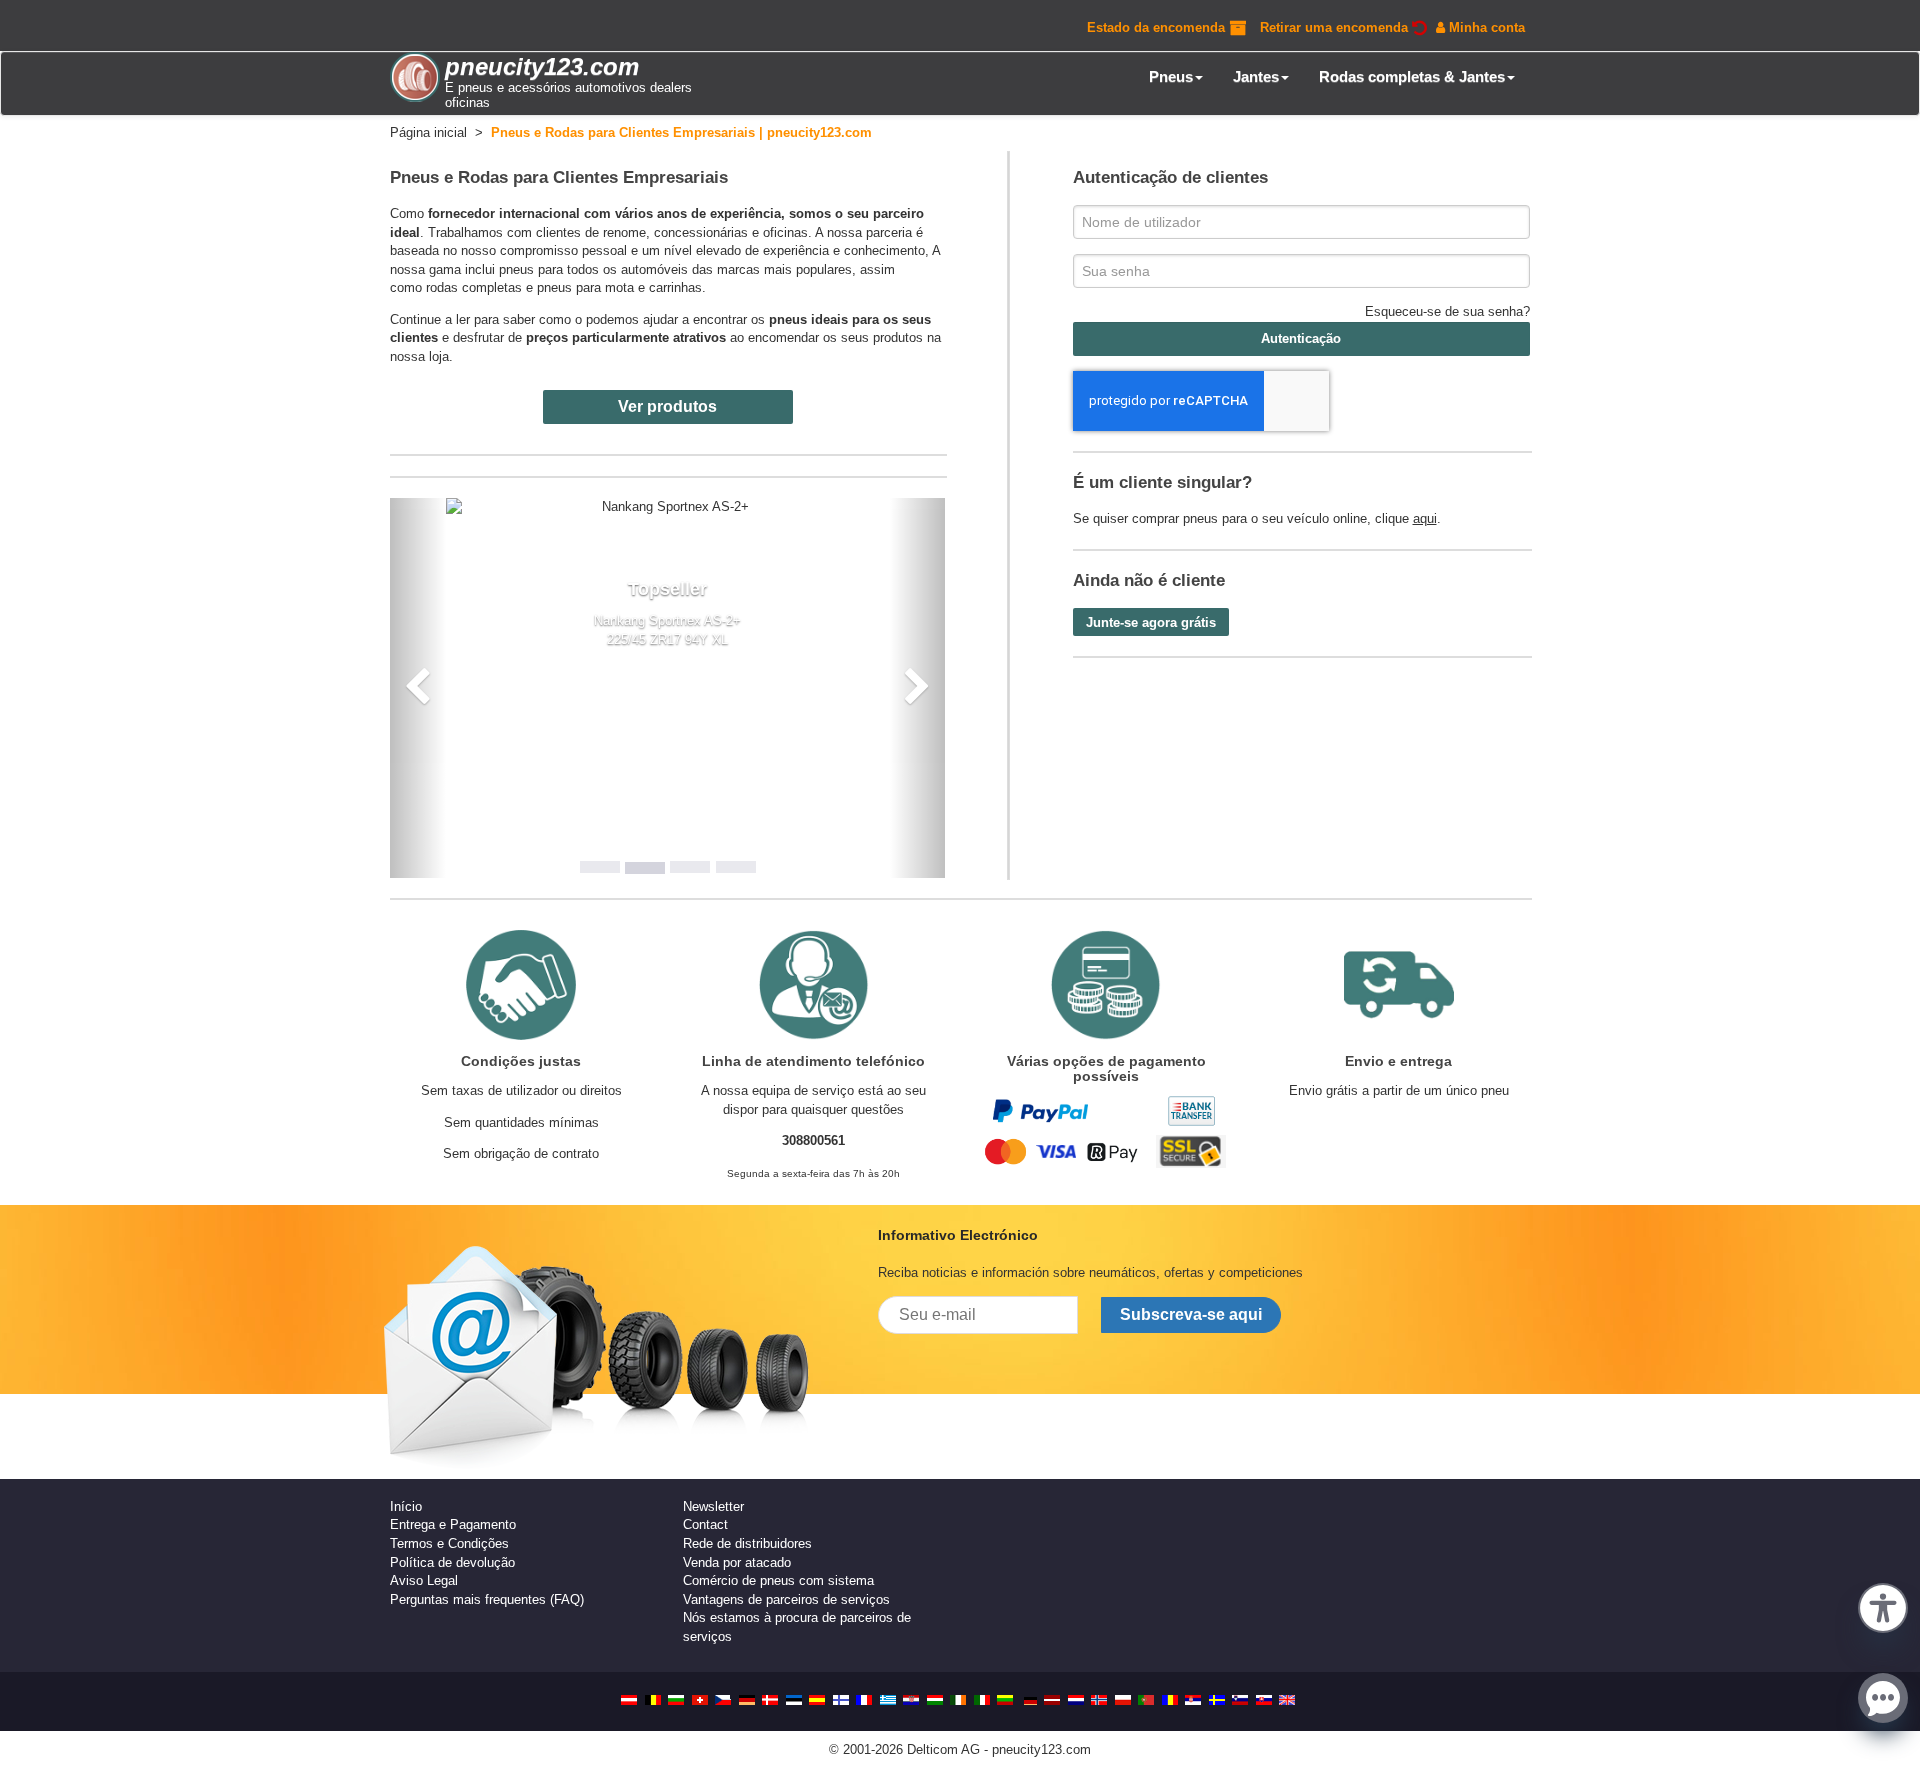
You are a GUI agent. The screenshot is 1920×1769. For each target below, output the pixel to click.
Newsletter (713, 1506)
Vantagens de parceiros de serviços (786, 1599)
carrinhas (675, 287)
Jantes (1256, 76)
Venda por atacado (737, 1562)
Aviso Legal (424, 1580)
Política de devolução (452, 1562)
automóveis (654, 269)
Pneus (1171, 76)
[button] (1883, 1606)
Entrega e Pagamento (453, 1524)
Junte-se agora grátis (1151, 622)
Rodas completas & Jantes (1412, 76)
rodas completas (474, 287)
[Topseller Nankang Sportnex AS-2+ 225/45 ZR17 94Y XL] (668, 507)
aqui (1425, 518)
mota (619, 287)
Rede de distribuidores (747, 1543)
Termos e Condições (449, 1543)
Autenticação (1301, 338)
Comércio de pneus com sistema (778, 1580)
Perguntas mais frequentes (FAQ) (487, 1599)
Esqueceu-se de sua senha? (1447, 311)
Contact (705, 1524)
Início (406, 1506)
